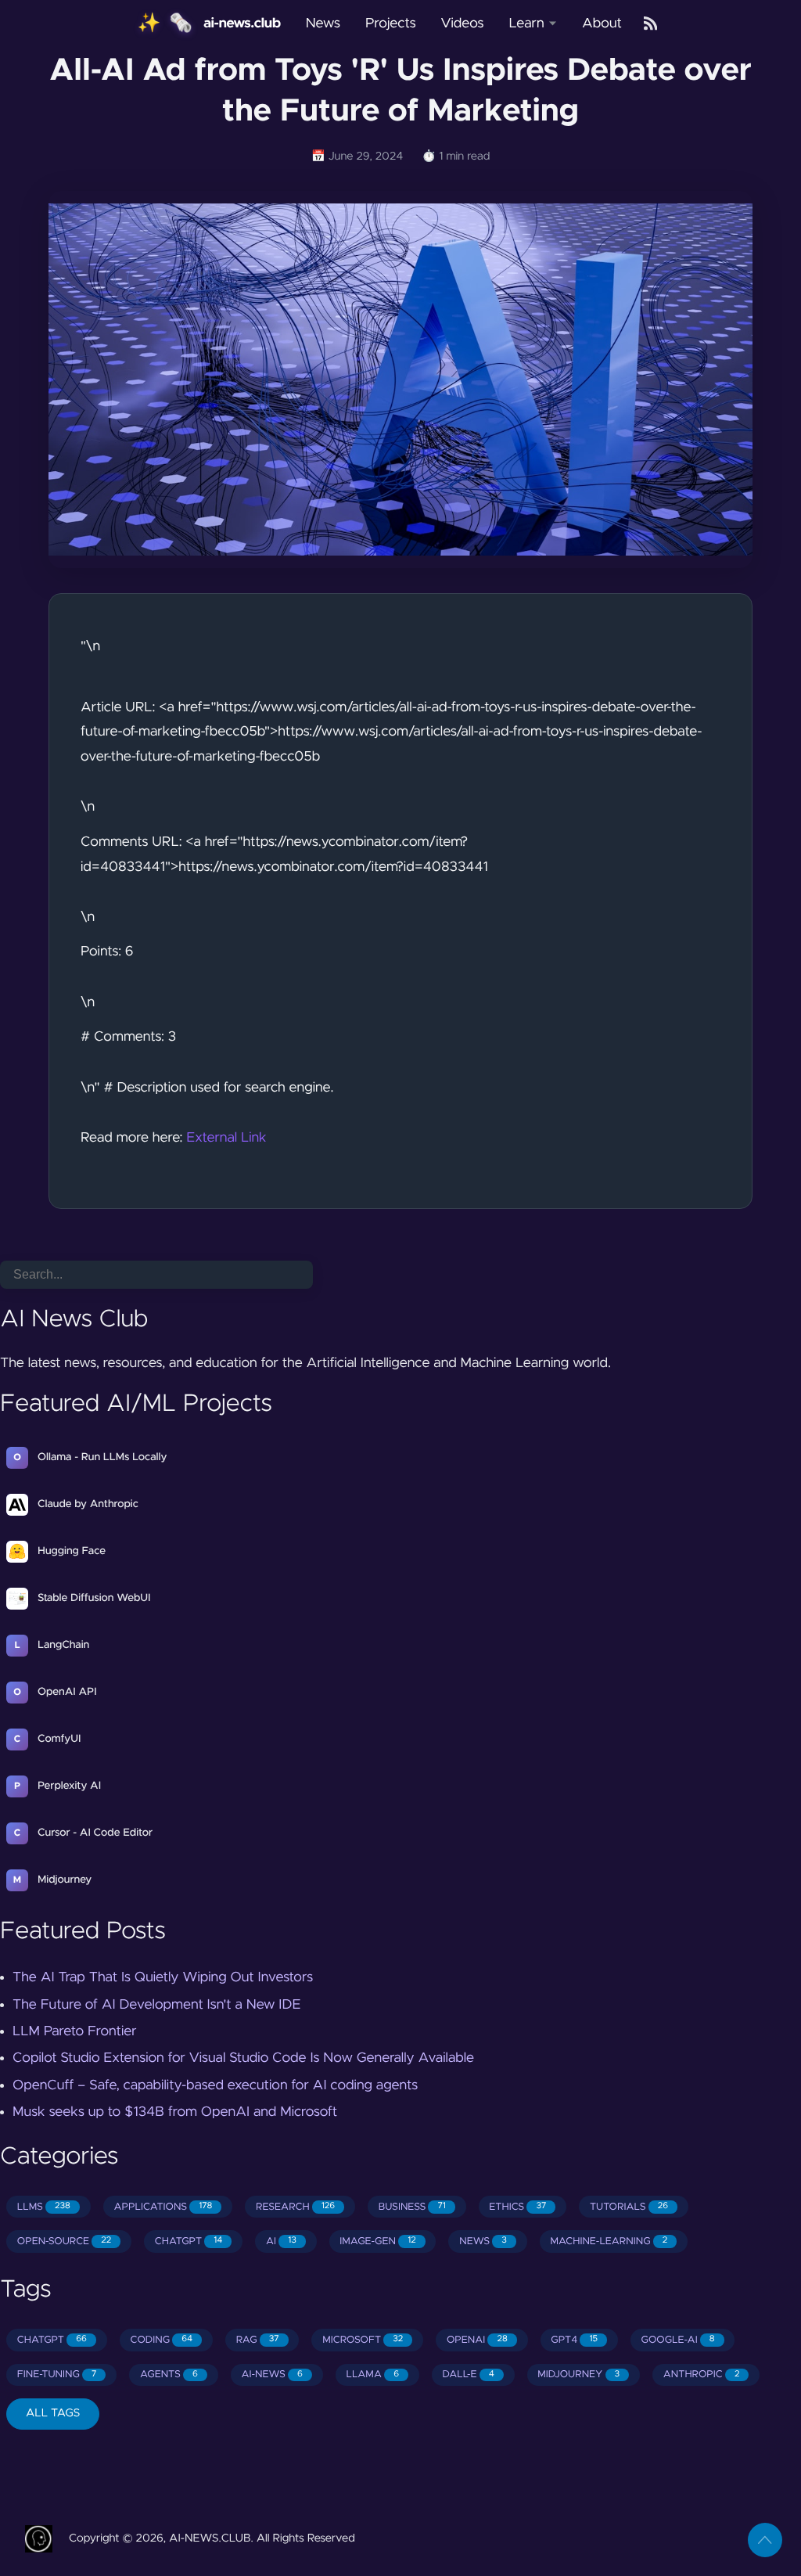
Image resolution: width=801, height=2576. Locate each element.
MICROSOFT (363, 2340)
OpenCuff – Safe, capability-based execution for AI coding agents (215, 2085)
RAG (258, 2340)
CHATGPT (189, 2241)
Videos (463, 23)
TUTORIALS (629, 2207)
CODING (161, 2340)
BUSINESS (412, 2207)
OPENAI (477, 2340)
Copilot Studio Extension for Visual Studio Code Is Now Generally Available (243, 2058)
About (602, 23)
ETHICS (517, 2207)
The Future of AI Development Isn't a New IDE (156, 2005)
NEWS (483, 2241)
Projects (391, 23)
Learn (526, 23)
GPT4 (574, 2340)
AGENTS (169, 2375)
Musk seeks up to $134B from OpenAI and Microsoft (175, 2112)
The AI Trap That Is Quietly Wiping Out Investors (163, 1977)
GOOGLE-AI (678, 2340)
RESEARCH (295, 2207)
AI (281, 2241)
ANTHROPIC (702, 2375)
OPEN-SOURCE (64, 2241)
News (323, 23)
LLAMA (372, 2375)
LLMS (44, 2207)
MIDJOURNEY (578, 2375)
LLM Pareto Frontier (75, 2031)
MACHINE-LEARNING (609, 2241)
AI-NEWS (271, 2375)
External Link (226, 1138)
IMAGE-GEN (377, 2241)
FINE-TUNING (57, 2375)
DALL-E (469, 2375)
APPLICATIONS (163, 2207)
